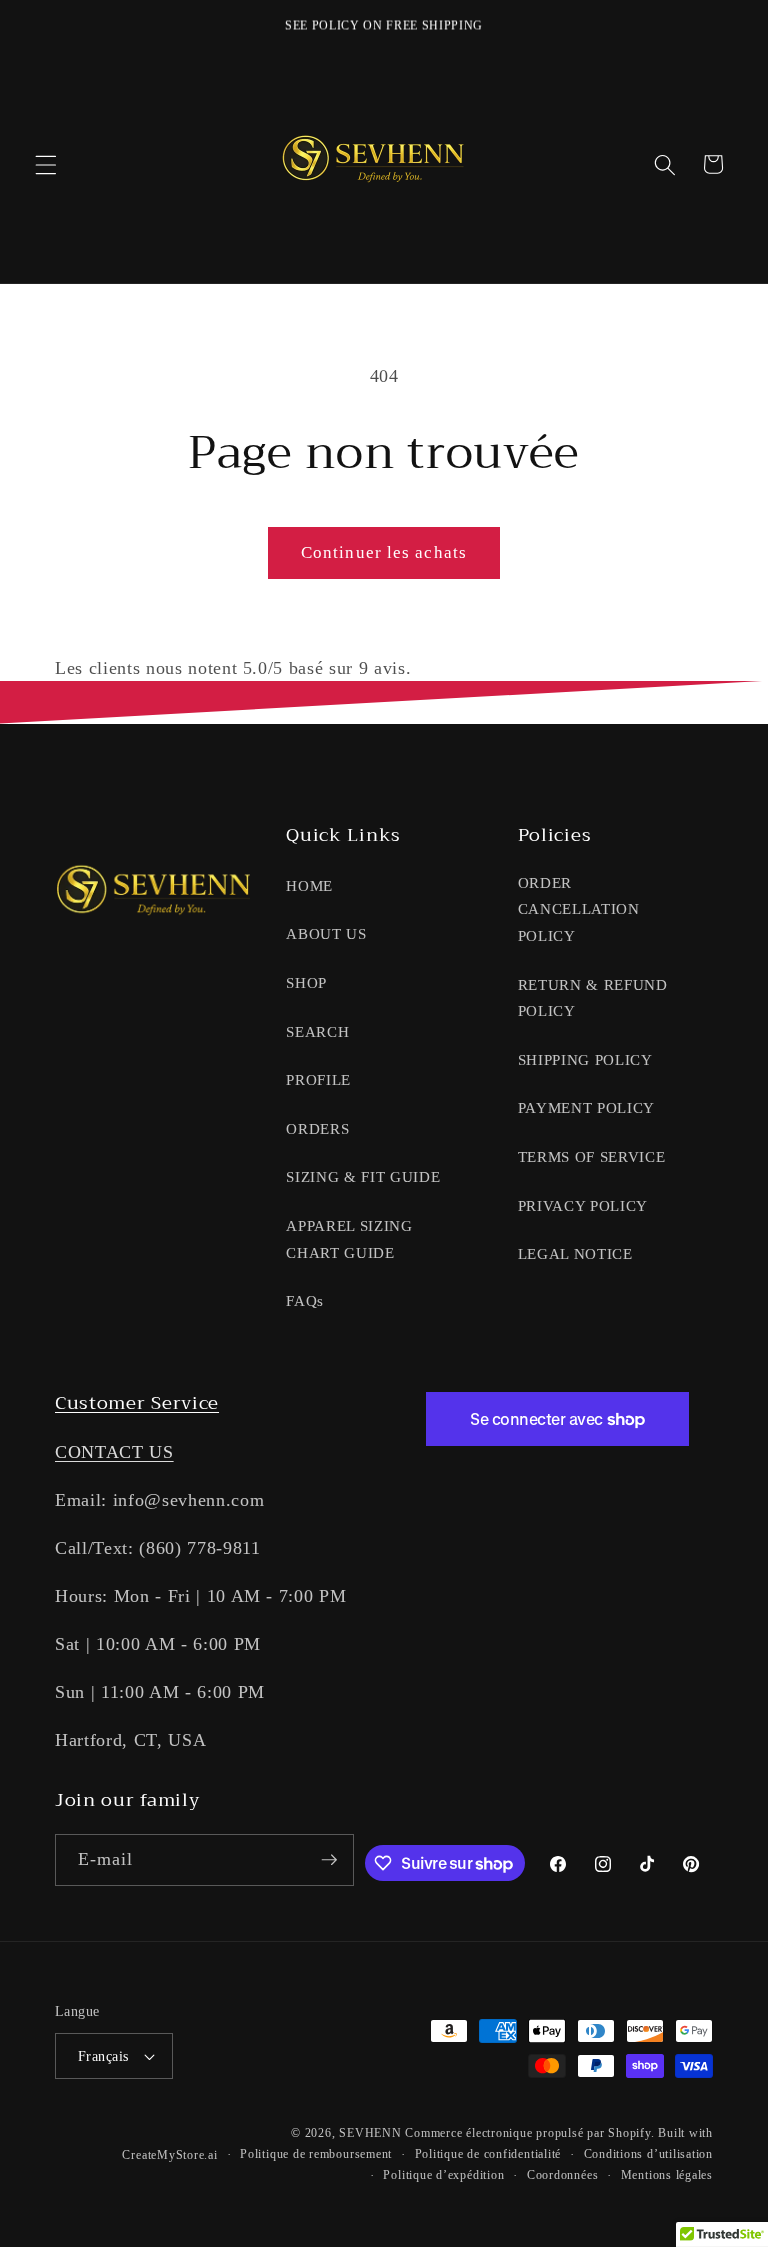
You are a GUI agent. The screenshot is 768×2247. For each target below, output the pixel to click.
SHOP (306, 982)
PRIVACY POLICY (583, 1205)
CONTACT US (114, 1452)
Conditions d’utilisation (648, 2154)
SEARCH (317, 1031)
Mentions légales (667, 2175)
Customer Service (137, 1403)
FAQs (305, 1300)
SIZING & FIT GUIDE (363, 1176)
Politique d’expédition (443, 2175)
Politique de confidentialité (488, 2154)
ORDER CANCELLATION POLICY (579, 909)
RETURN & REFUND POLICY (593, 998)
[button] (46, 164)
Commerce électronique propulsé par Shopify (527, 2133)
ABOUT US (326, 933)
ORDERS (317, 1128)
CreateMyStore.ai (169, 2155)
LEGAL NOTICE (575, 1253)
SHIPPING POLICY (585, 1059)
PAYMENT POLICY (586, 1107)
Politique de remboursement (316, 2154)
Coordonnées (562, 2175)
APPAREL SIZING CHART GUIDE (349, 1239)
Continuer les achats (384, 552)
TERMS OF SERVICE (592, 1156)
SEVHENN (370, 2133)
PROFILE (318, 1079)
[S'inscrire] (329, 1860)
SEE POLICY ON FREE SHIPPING (384, 25)
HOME (309, 885)
